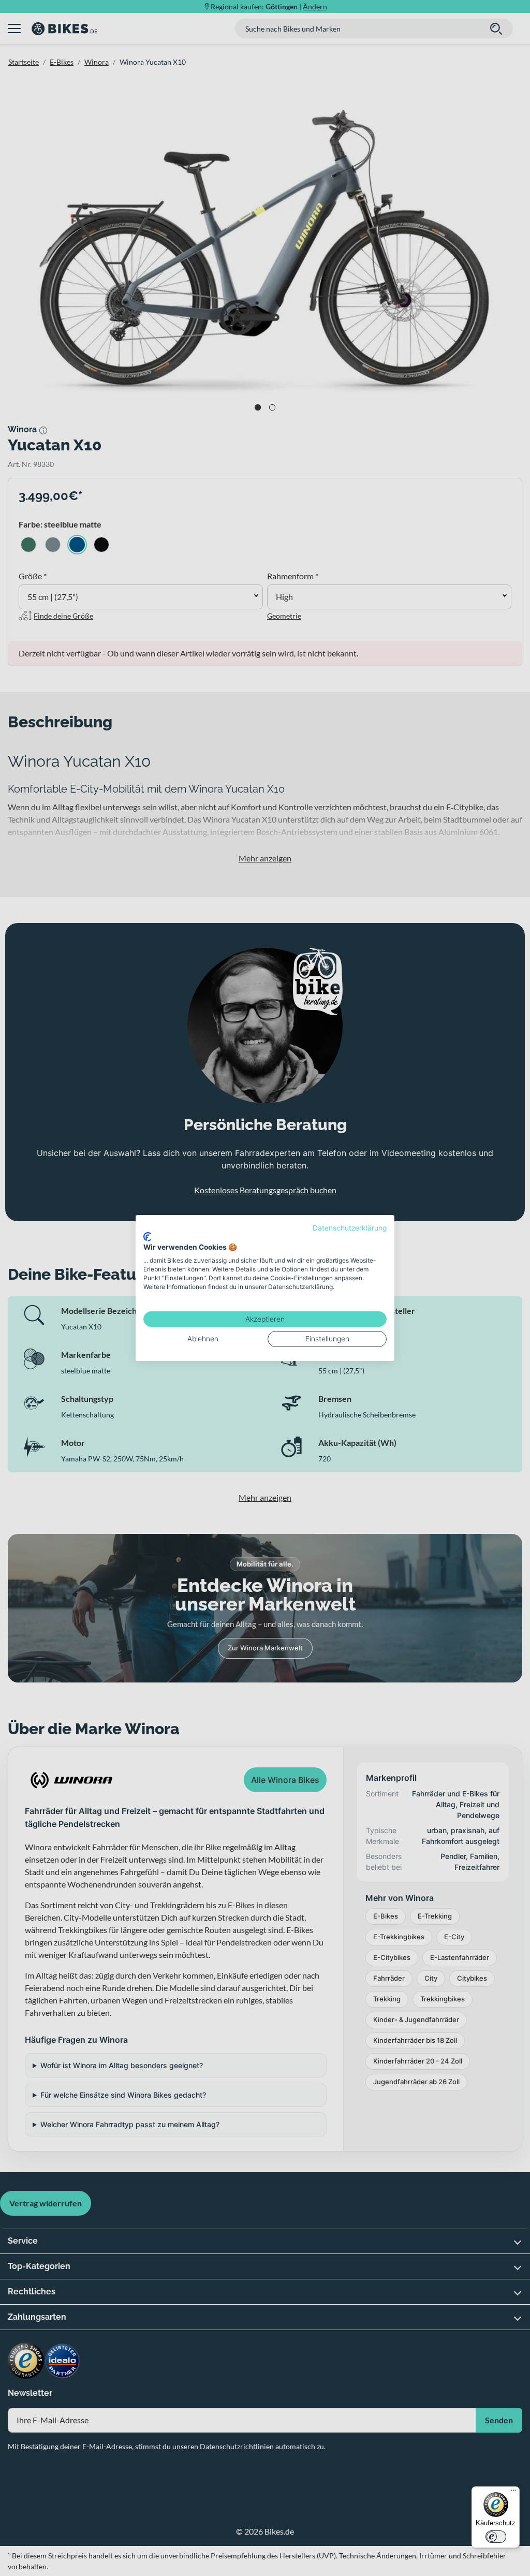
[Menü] (513, 2493)
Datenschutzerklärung (350, 1228)
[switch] (496, 2537)
